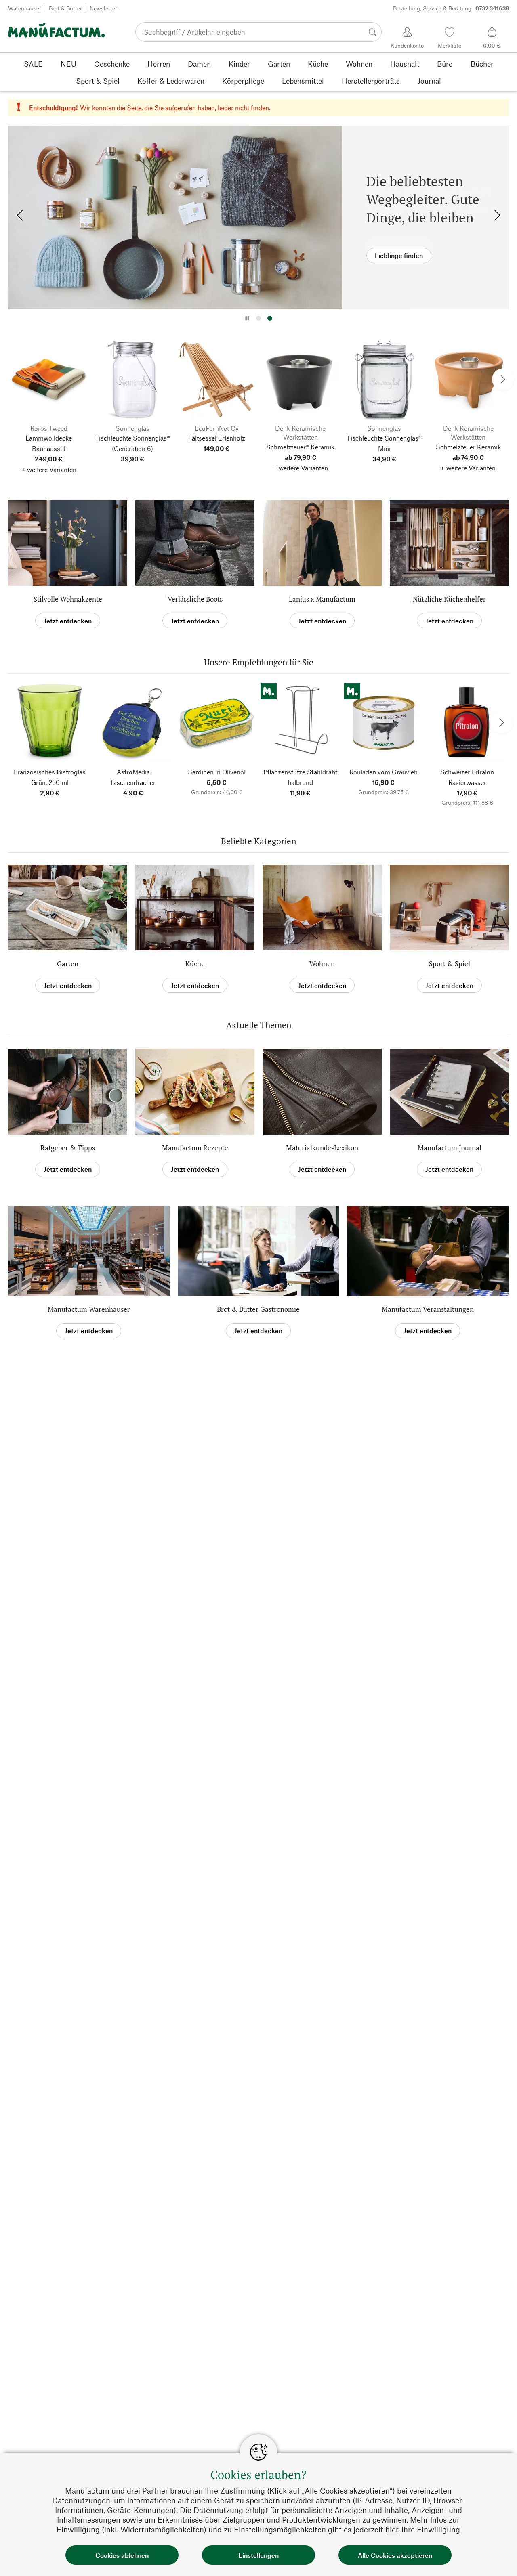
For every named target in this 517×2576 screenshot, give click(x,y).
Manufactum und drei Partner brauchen (134, 2491)
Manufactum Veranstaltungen (428, 1309)
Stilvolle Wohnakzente (68, 599)
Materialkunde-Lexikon (322, 1148)
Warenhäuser (25, 8)
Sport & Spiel (450, 964)
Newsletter (103, 8)
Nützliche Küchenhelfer (449, 599)
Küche (195, 964)
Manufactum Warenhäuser (89, 1309)
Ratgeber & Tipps (68, 1148)
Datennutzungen (81, 2500)
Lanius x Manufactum (322, 599)
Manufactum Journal (450, 1148)
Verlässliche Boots (195, 599)
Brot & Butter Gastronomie (258, 1309)
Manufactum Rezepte (195, 1148)
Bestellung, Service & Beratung (451, 8)
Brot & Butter (65, 8)
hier (392, 2529)
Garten (68, 964)
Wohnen (322, 964)
